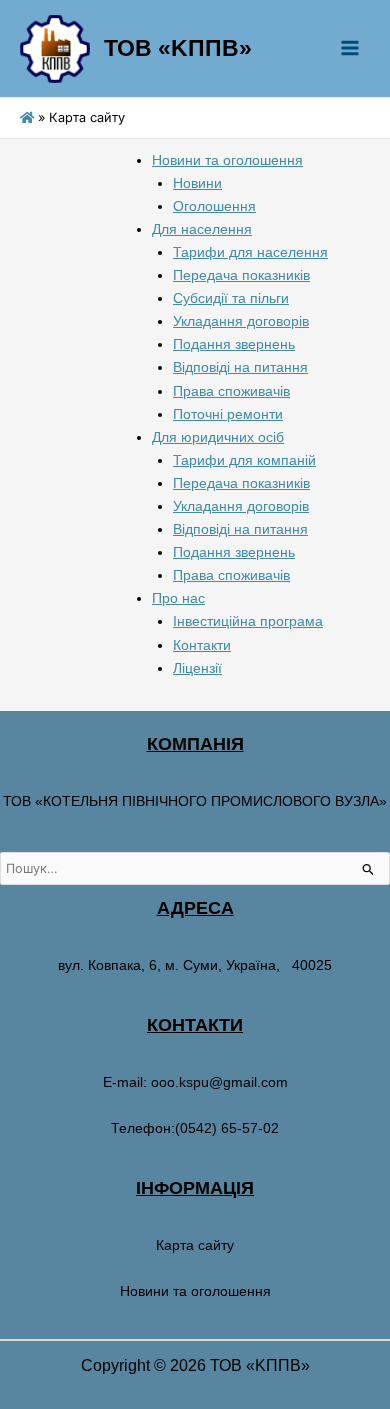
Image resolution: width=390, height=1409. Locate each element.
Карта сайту (195, 1245)
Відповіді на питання (240, 367)
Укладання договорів (241, 321)
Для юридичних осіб (218, 437)
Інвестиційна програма (248, 621)
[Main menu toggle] (349, 48)
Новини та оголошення (227, 160)
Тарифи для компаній (244, 460)
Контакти (202, 645)
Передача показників (241, 275)
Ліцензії (197, 668)
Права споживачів (231, 391)
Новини (197, 183)
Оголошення (214, 206)
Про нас (178, 598)
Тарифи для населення (250, 252)
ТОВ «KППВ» (178, 48)
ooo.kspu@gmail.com (219, 1082)
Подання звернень (234, 344)
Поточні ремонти (228, 414)
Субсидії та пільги (231, 298)
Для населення (202, 229)
